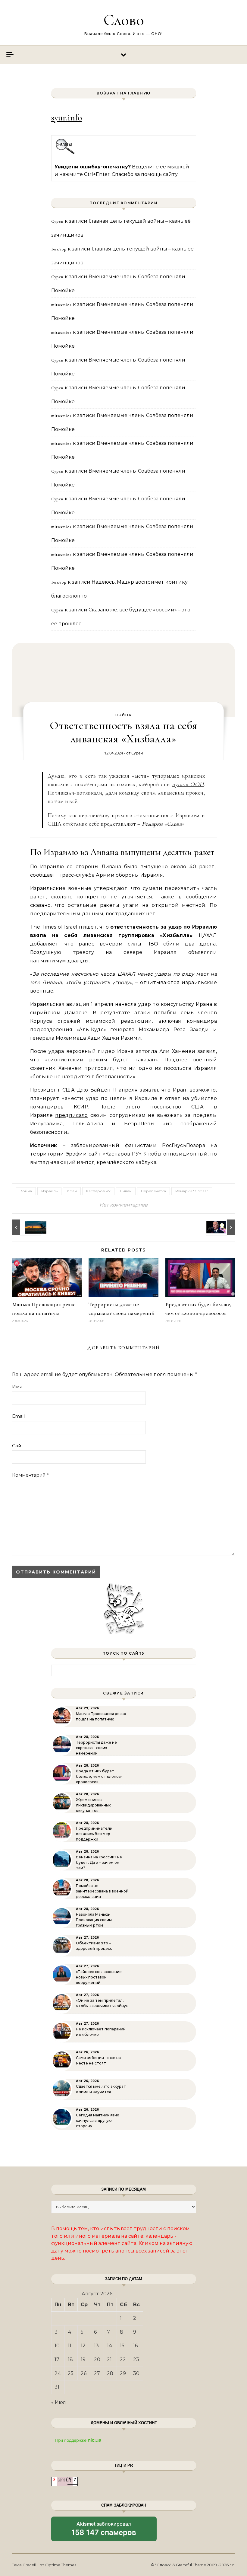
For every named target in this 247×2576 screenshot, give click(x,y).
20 (97, 2359)
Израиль (49, 1191)
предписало (71, 1115)
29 (123, 2373)
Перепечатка (153, 1191)
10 (57, 2346)
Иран (72, 1191)
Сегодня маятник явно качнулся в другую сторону (98, 2120)
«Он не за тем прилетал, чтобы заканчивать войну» (102, 2003)
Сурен (137, 753)
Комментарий (30, 1475)
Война (123, 715)
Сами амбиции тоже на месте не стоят (98, 2060)
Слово (124, 20)
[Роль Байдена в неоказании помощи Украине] (221, 1227)
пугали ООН (188, 784)
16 (135, 2346)
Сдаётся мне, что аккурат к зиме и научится (101, 2089)
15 (122, 2346)
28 (110, 2373)
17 (57, 2359)
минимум (53, 961)
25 (71, 2373)
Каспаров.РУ (98, 1191)
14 (110, 2346)
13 (96, 2346)
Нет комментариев (123, 1205)
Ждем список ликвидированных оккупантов (93, 1805)
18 (70, 2359)
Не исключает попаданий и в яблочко (101, 2032)
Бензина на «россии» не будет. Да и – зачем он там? (99, 1862)
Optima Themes (61, 2565)
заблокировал (104, 2531)
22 (123, 2359)
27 (97, 2373)
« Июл (59, 2402)
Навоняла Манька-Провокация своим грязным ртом (94, 1920)
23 (136, 2359)
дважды (78, 961)
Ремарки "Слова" (192, 1191)
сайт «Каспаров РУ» (115, 1154)
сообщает (43, 875)
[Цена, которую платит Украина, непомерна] (26, 1227)
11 (70, 2346)
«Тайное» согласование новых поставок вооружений (99, 1977)
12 (83, 2346)
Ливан (126, 1191)
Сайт (18, 1446)
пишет (88, 927)
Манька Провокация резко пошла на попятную (101, 1716)
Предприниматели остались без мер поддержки (94, 1834)
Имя (17, 1387)
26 (84, 2373)
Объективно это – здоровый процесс (94, 1946)
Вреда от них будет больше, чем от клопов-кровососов (99, 1776)
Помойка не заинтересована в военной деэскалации (102, 1891)
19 (83, 2359)
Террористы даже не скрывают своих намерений (96, 1748)
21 (109, 2359)
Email (18, 1416)
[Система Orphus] (65, 153)
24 (58, 2373)
